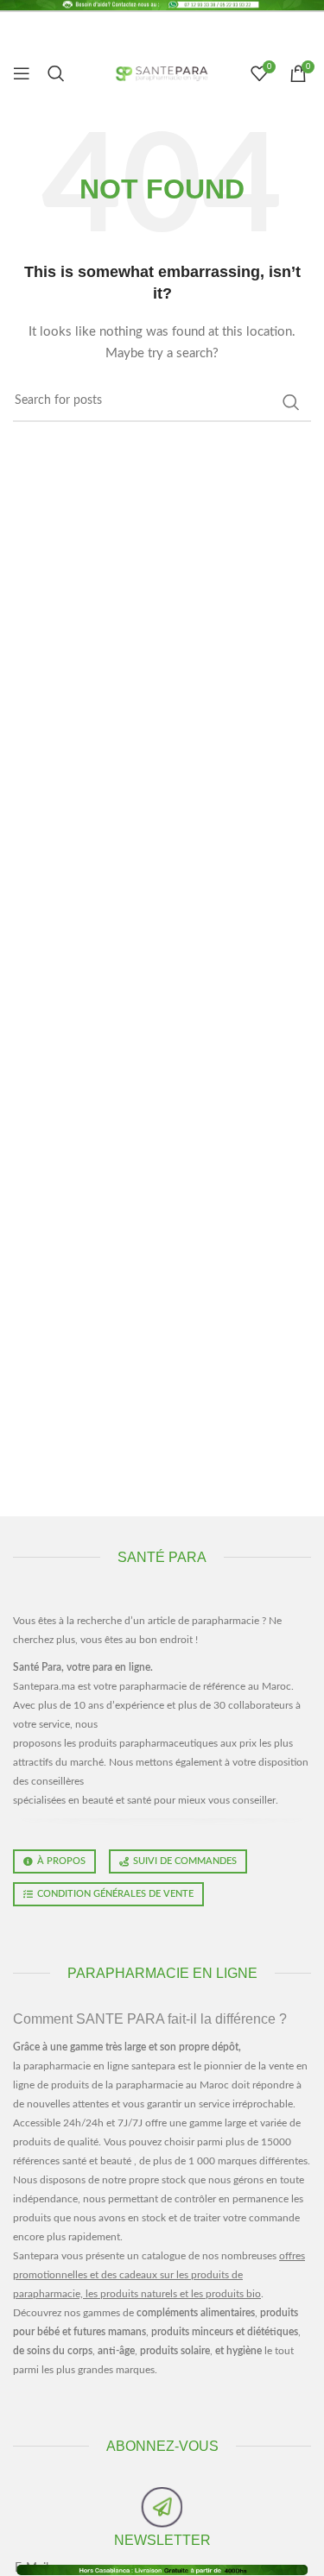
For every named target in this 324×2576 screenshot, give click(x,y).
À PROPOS (61, 1861)
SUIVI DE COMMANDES (185, 1861)
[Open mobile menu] (22, 73)
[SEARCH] (291, 402)
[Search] (56, 73)
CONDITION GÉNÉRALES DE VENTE (115, 1894)
